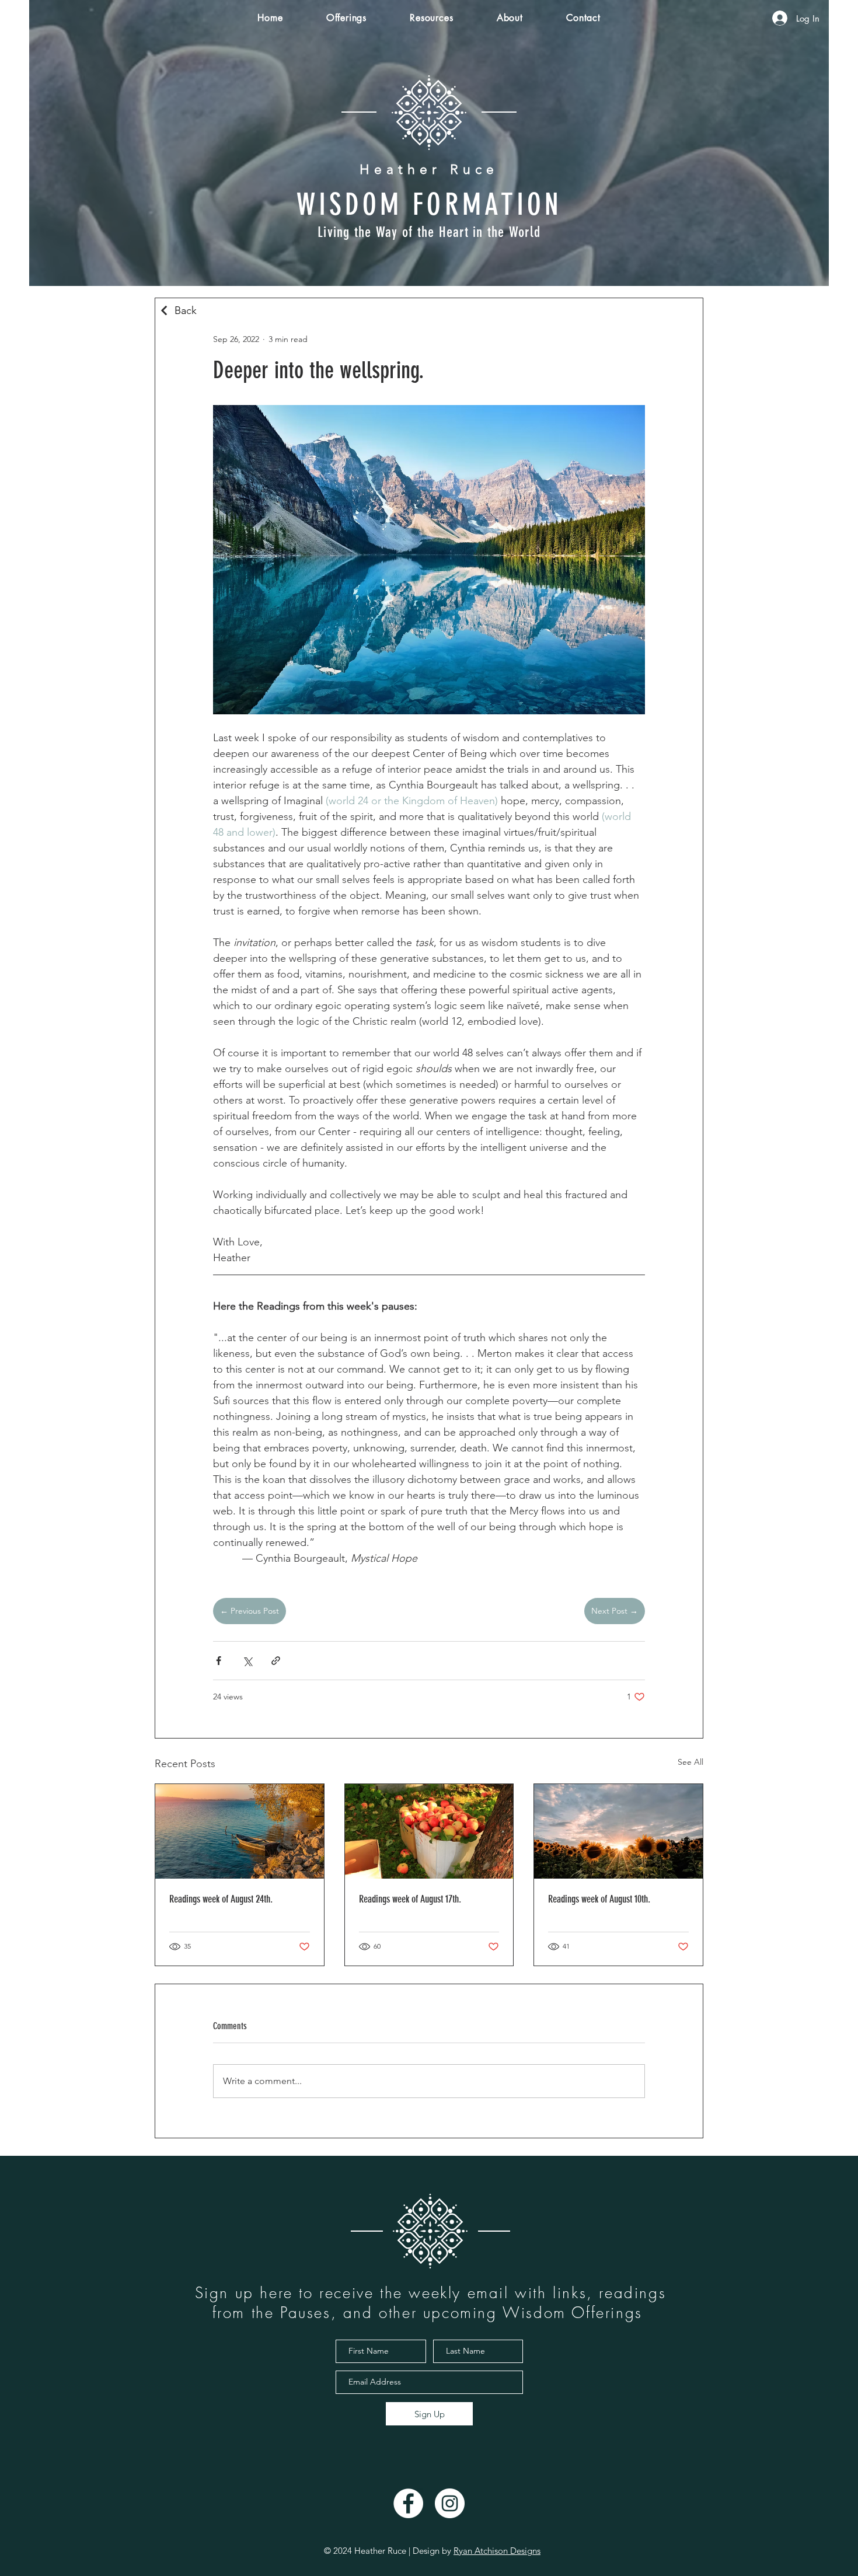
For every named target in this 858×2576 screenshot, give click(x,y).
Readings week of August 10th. (599, 1899)
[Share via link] (276, 1661)
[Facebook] (408, 2503)
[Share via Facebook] (219, 1661)
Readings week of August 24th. (221, 1899)
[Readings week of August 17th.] (429, 1831)
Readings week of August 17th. (410, 1899)
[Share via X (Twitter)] (247, 1661)
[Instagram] (450, 2503)
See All (690, 1762)
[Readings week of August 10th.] (618, 1831)
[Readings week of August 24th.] (240, 1831)
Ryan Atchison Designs (497, 2551)
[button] (347, 18)
